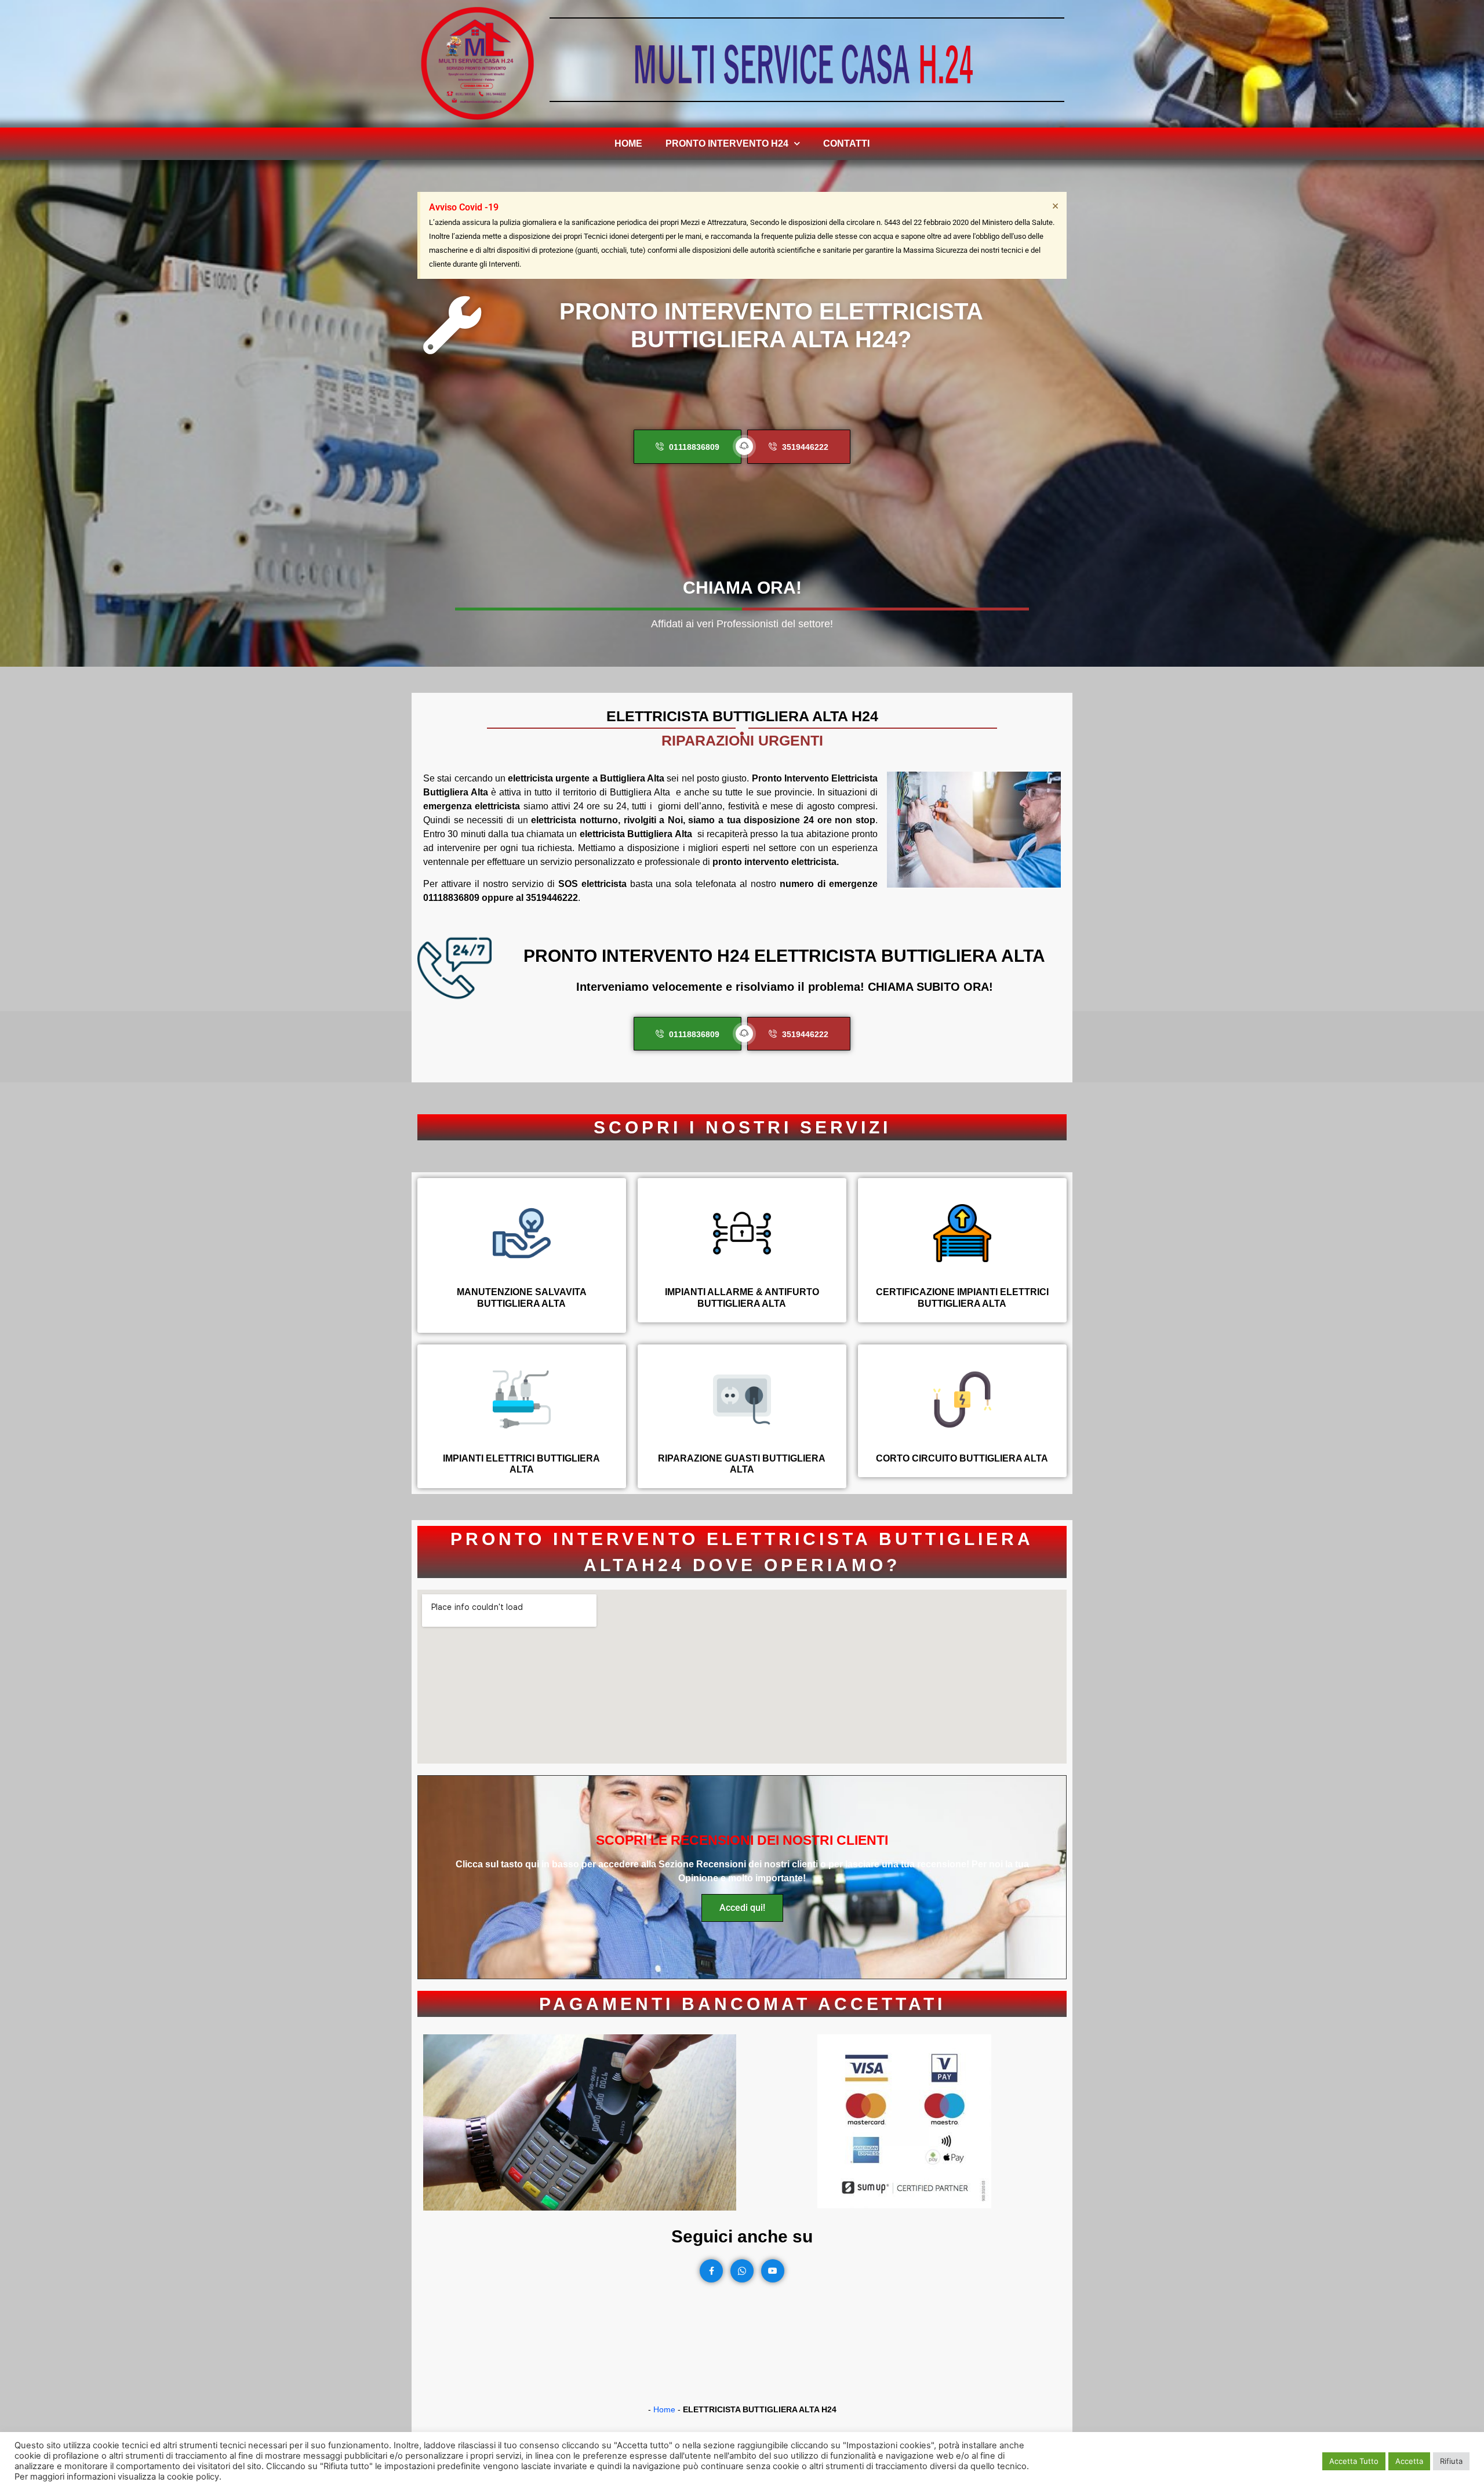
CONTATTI (846, 143)
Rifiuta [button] (1451, 2461)
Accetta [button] (1409, 2461)
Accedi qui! (742, 1908)
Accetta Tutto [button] (1354, 2461)
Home (628, 143)
